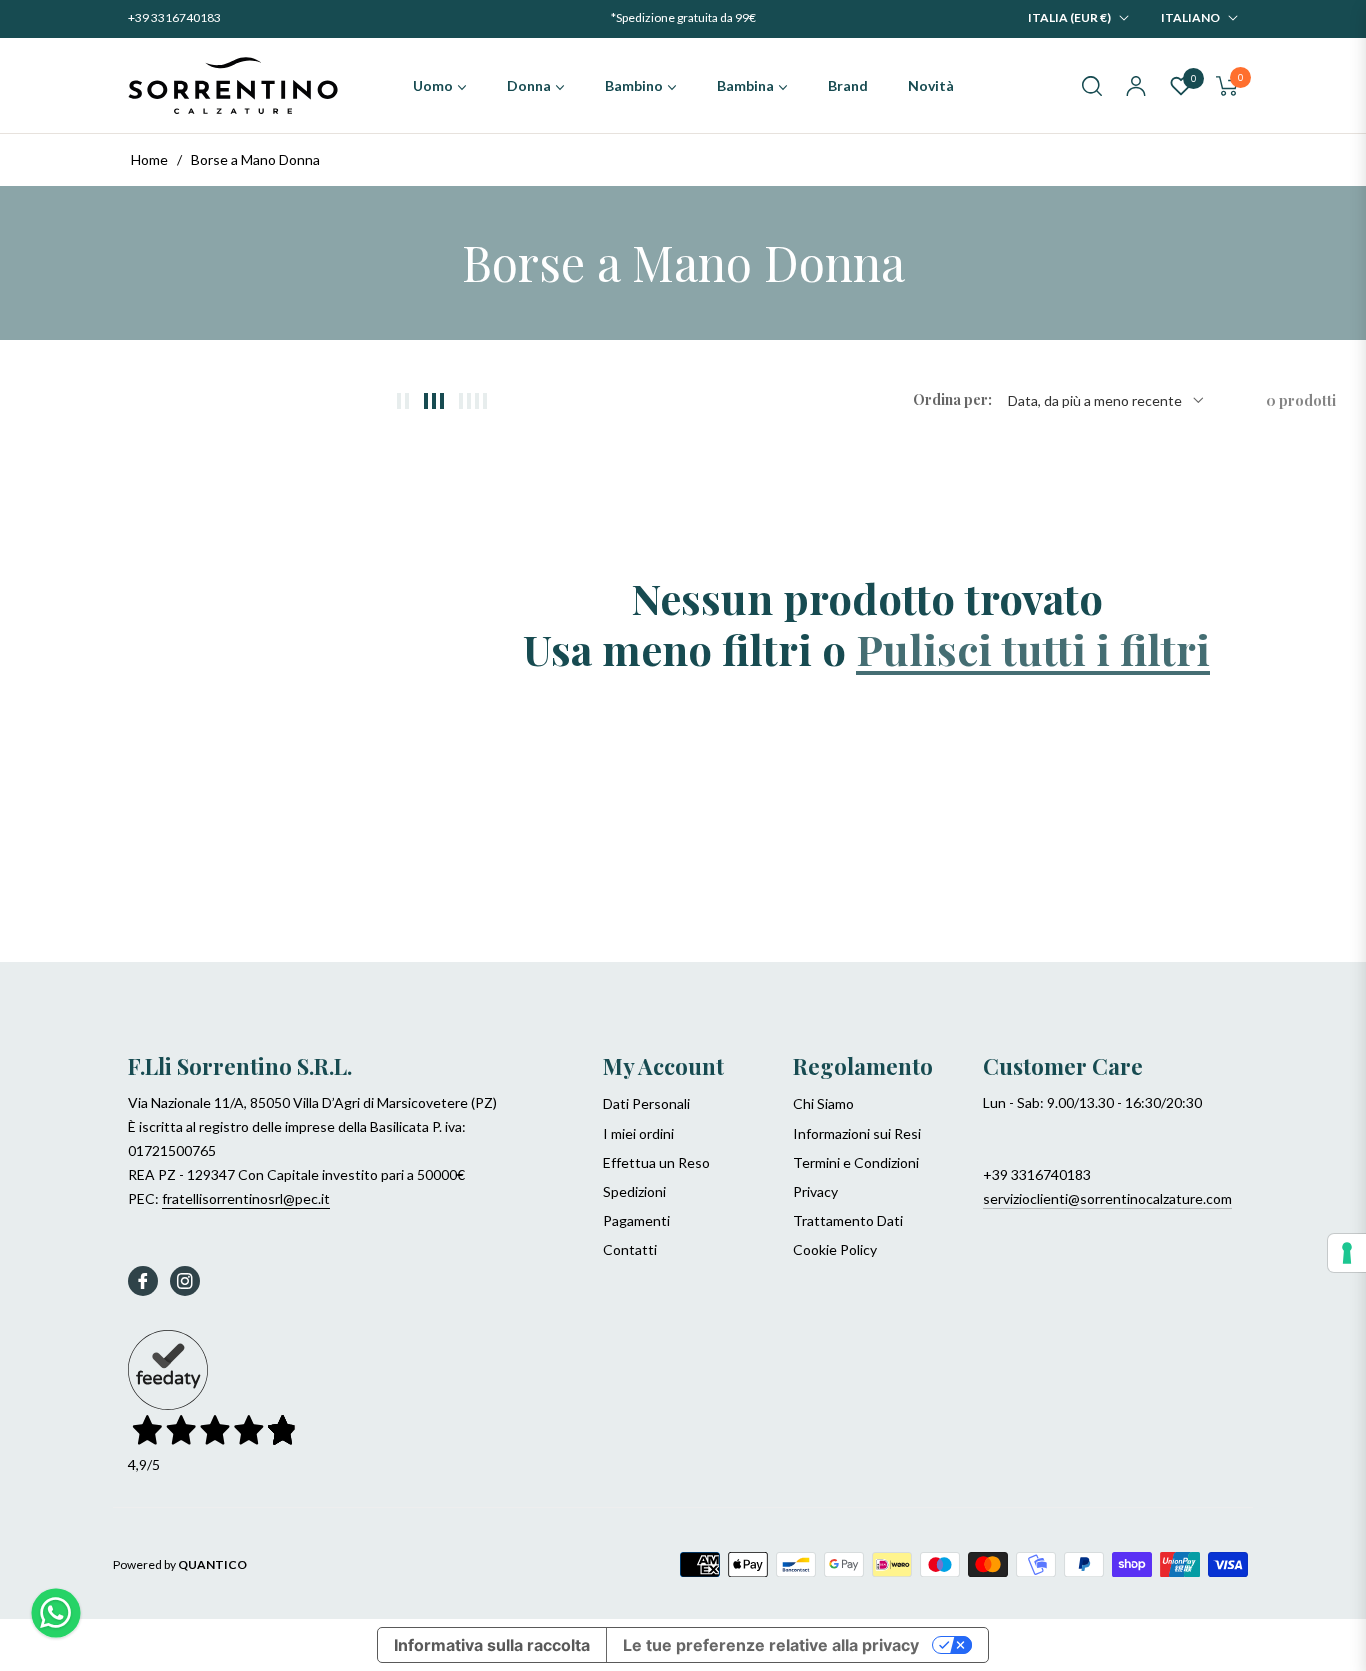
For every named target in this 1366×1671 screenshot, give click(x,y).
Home (149, 159)
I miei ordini (638, 1133)
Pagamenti (636, 1220)
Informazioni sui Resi (857, 1133)
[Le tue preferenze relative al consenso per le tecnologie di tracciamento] (1347, 1253)
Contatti (630, 1249)
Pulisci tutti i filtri (1033, 649)
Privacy (815, 1191)
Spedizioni (634, 1191)
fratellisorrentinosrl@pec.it (246, 1198)
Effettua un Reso (656, 1162)
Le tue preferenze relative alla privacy (771, 1645)
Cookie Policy (835, 1249)
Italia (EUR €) (1069, 17)
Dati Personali (646, 1103)
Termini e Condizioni (856, 1162)
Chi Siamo (823, 1103)
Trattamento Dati (848, 1220)
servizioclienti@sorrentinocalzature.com (1107, 1198)
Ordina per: (952, 400)
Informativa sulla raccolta (492, 1645)
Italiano (1190, 17)
